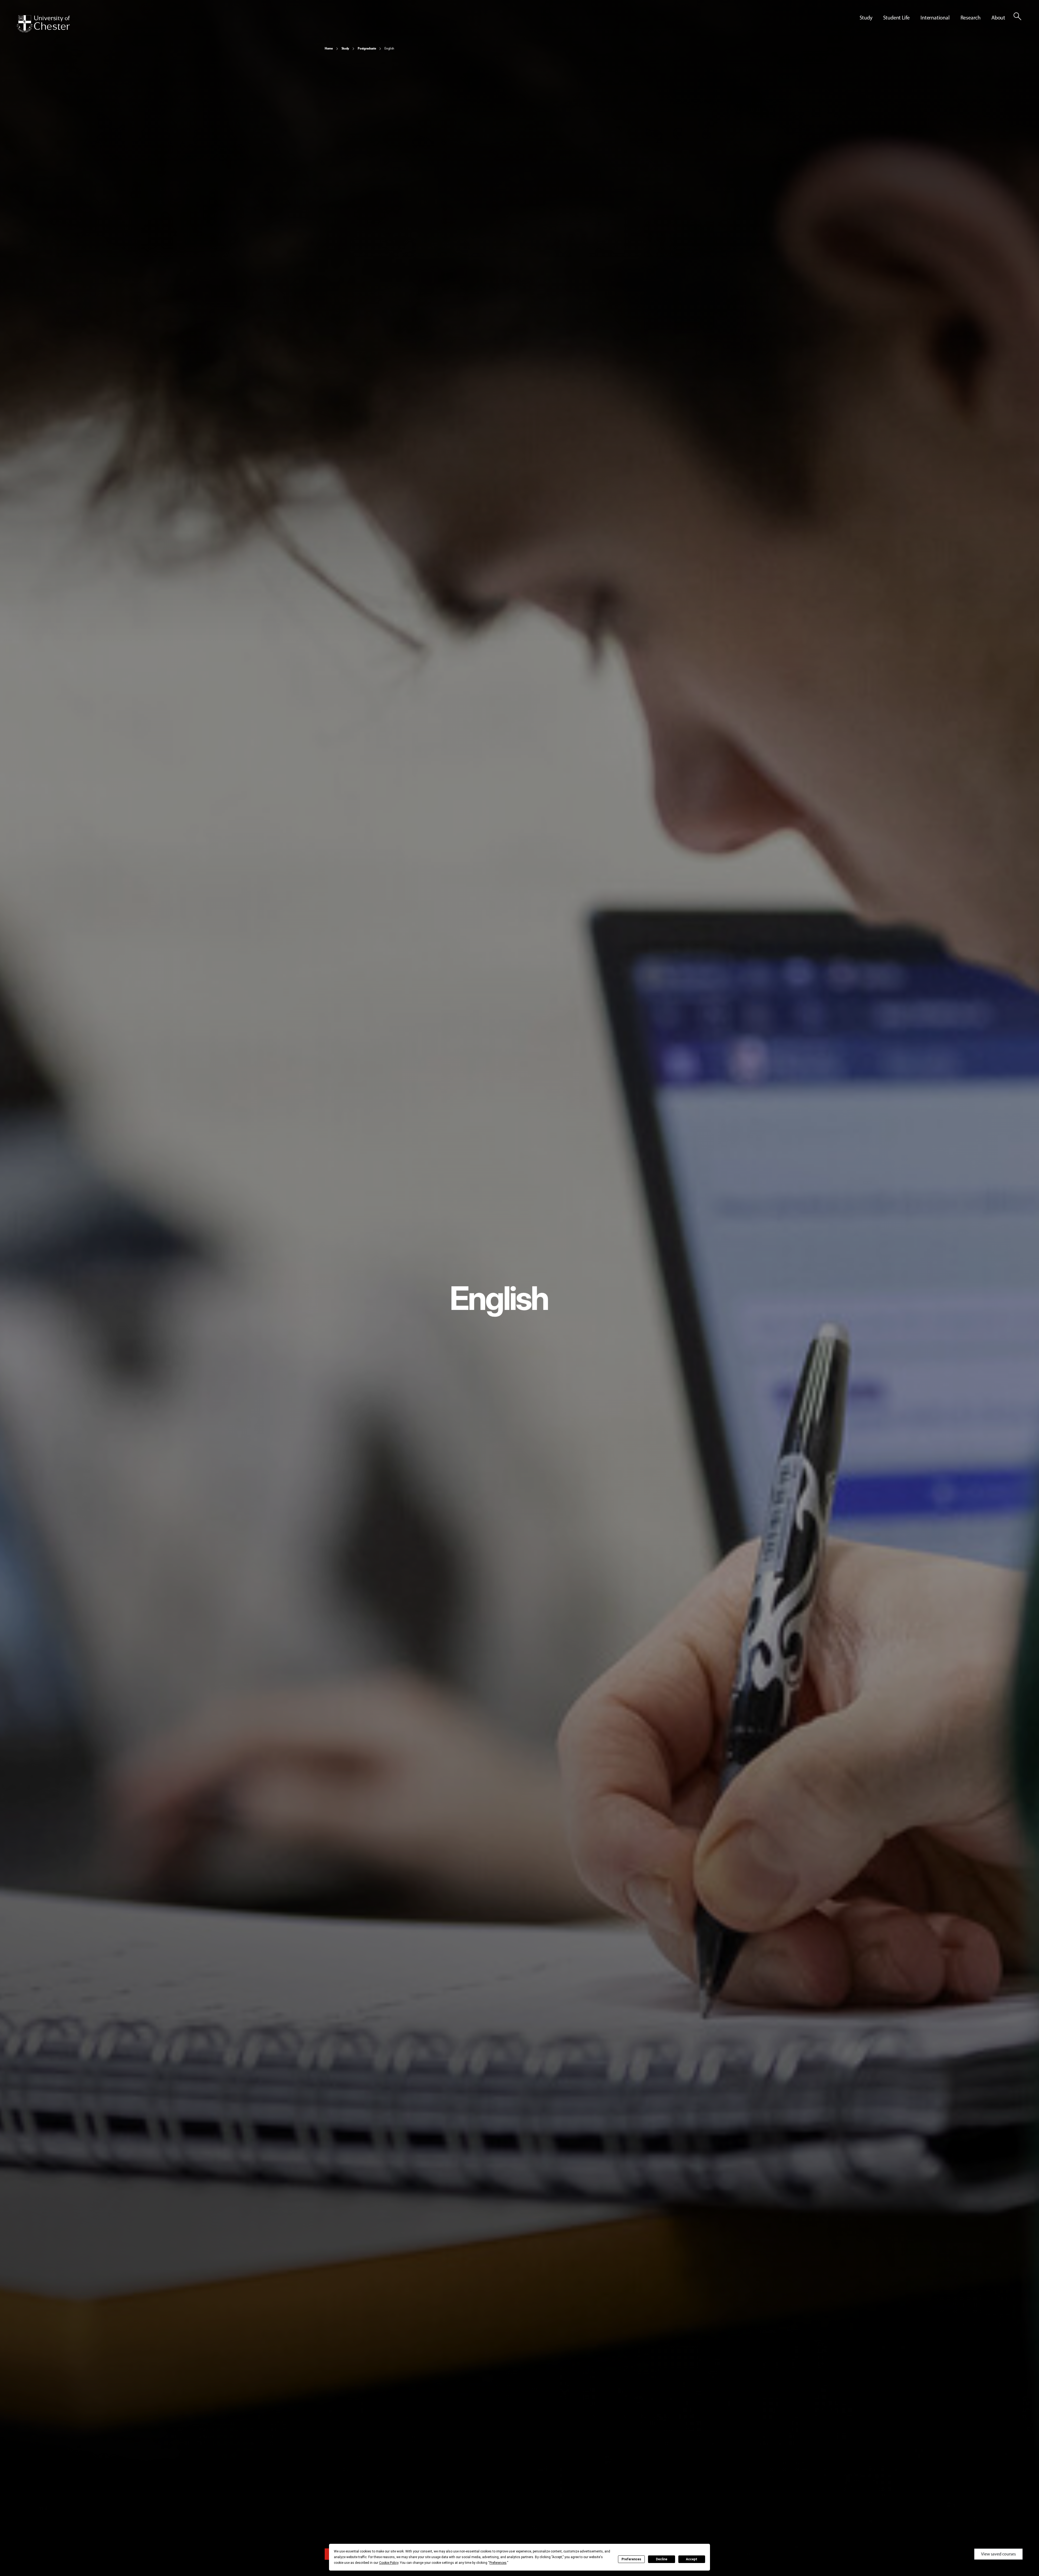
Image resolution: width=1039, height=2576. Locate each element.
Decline (662, 2559)
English (389, 48)
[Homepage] (43, 24)
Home (329, 48)
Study (345, 48)
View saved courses (998, 2554)
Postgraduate (367, 48)
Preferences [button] (498, 2563)
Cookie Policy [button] (389, 2563)
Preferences (631, 2559)
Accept (692, 2559)
